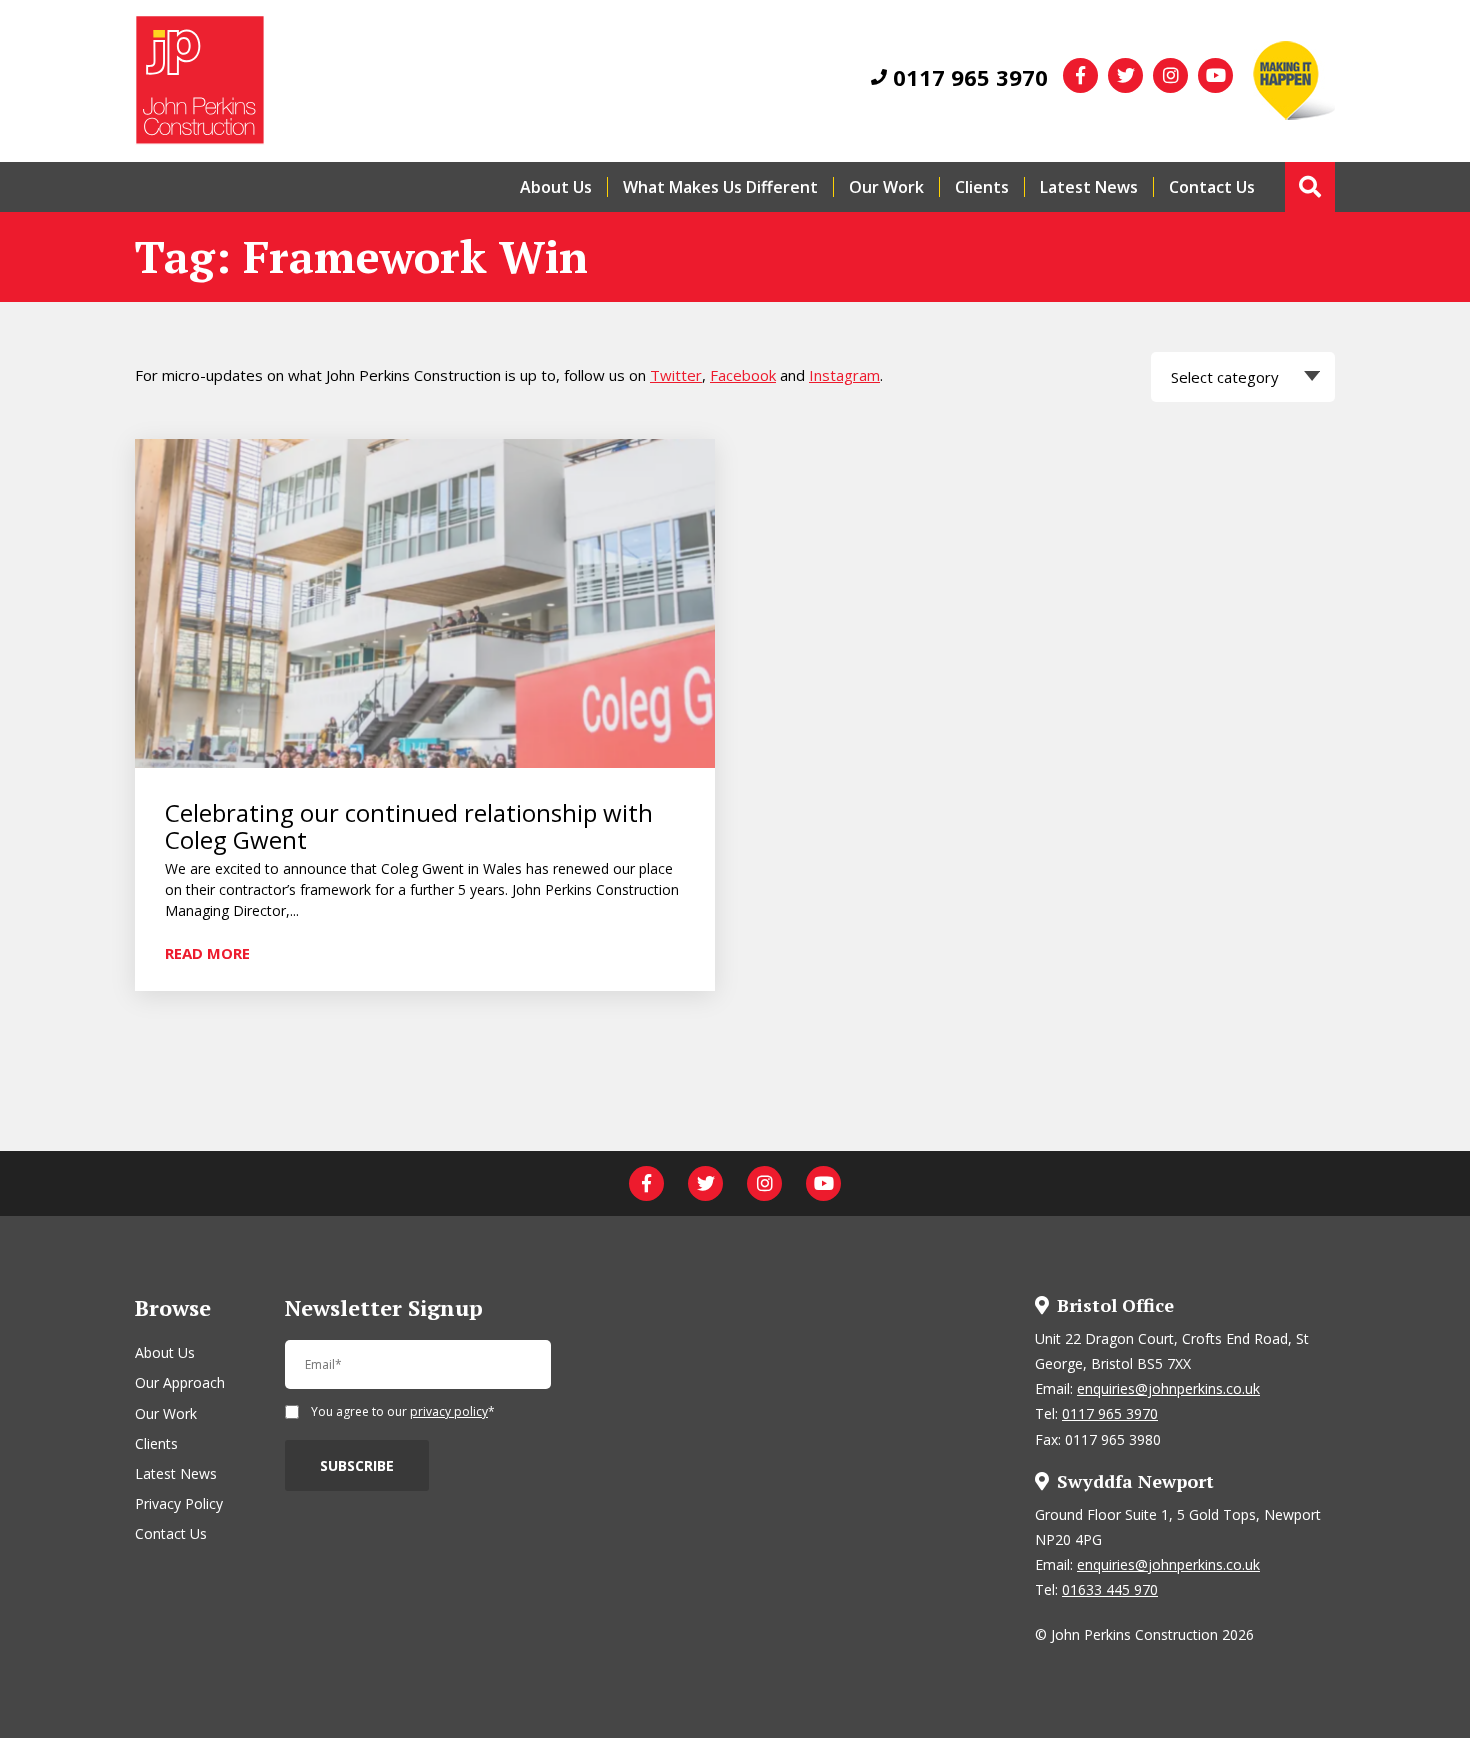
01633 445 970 (1110, 1589)
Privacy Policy (179, 1503)
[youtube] (1215, 75)
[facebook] (1080, 75)
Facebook (743, 375)
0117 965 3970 (967, 77)
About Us (556, 187)
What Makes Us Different (720, 187)
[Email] (418, 1373)
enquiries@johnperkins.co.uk (1168, 1388)
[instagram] (1170, 75)
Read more (207, 952)
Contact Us (1212, 187)
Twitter (676, 375)
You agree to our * (403, 1413)
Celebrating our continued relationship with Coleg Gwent (409, 826)
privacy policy (449, 1411)
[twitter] (1125, 75)
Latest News (1089, 187)
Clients (982, 187)
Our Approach (180, 1382)
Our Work (886, 187)
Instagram (844, 375)
